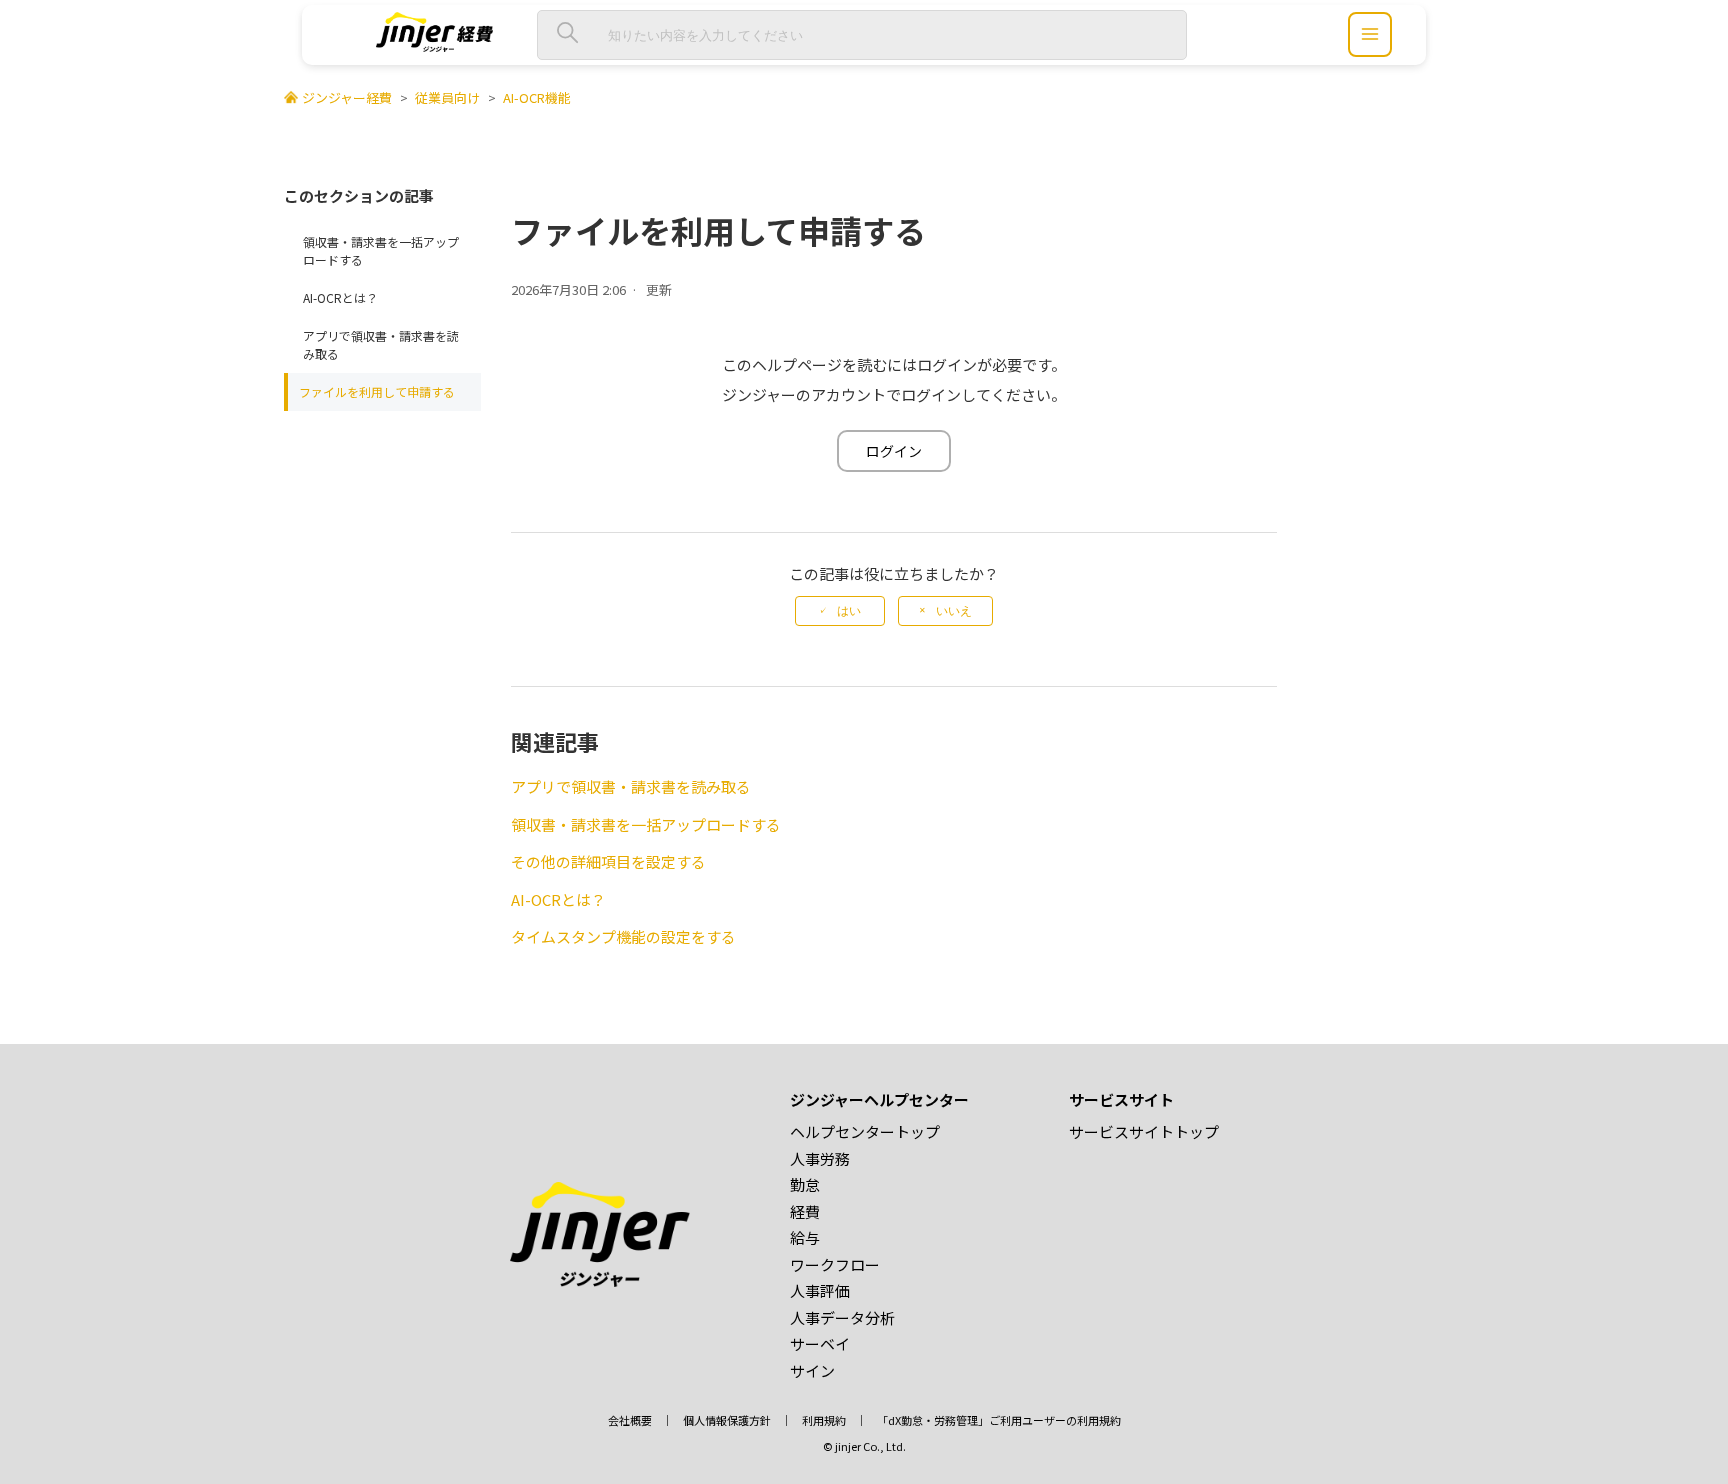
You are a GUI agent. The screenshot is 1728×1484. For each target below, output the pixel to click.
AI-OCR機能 (537, 97)
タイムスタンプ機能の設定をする (623, 936)
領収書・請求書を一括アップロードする (381, 250)
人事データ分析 (842, 1317)
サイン (812, 1370)
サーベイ (820, 1343)
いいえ (954, 611)
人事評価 (820, 1290)
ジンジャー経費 (347, 97)
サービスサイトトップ (1144, 1131)
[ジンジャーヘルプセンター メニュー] (1370, 34)
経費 (805, 1211)
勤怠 (805, 1184)
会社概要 (630, 1420)
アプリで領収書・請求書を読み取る (381, 344)
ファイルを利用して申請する (377, 391)
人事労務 (820, 1158)
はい (849, 611)
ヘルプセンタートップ (865, 1131)
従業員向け (447, 97)
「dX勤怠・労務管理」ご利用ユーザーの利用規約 (999, 1420)
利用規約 (824, 1420)
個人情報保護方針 (727, 1420)
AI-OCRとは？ (340, 297)
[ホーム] (434, 45)
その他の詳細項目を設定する (608, 861)
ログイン (894, 451)
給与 (805, 1237)
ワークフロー (835, 1264)
